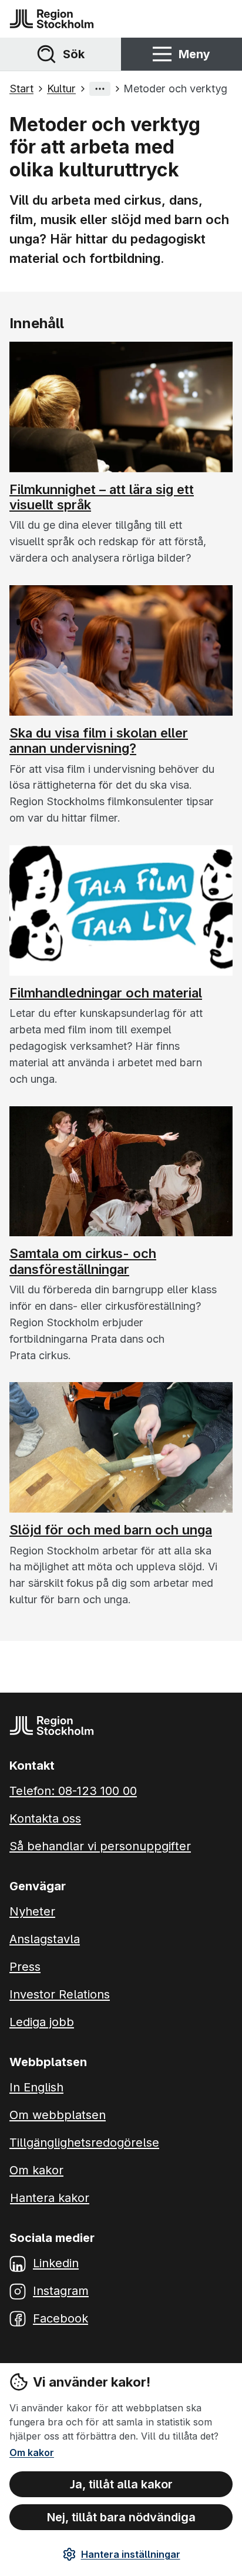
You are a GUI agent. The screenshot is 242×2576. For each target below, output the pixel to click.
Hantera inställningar (131, 2554)
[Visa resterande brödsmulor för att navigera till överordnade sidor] (100, 89)
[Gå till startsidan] (52, 19)
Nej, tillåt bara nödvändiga (121, 2517)
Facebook (60, 2318)
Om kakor (32, 2452)
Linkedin (56, 2263)
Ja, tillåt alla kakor (121, 2484)
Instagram (61, 2291)
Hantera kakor (50, 2198)
